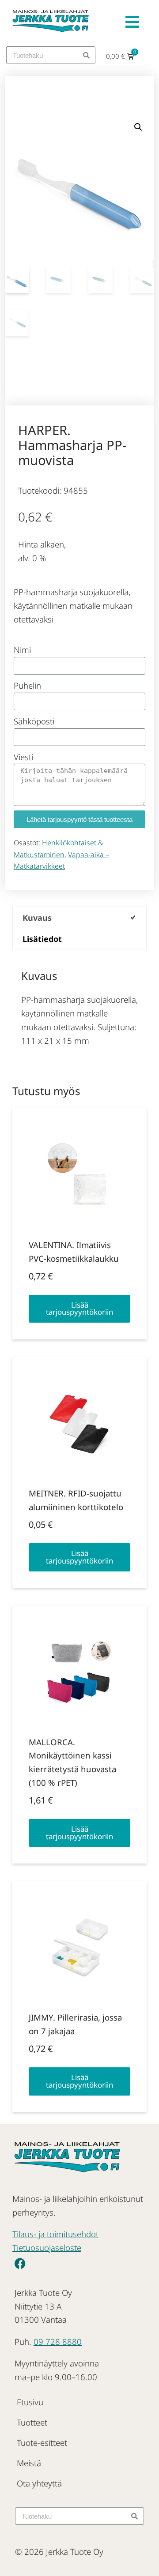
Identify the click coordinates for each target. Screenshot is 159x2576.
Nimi (22, 650)
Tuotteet (32, 2422)
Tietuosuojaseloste (47, 2248)
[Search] (86, 55)
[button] (138, 127)
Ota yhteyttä (39, 2483)
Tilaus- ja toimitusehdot (55, 2234)
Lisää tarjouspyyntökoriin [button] (79, 1309)
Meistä (29, 2463)
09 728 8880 (58, 2342)
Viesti (23, 757)
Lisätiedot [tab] (42, 939)
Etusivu (30, 2402)
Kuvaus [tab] (37, 918)
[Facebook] (20, 2264)
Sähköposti (34, 721)
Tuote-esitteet (42, 2443)
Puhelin (27, 685)
